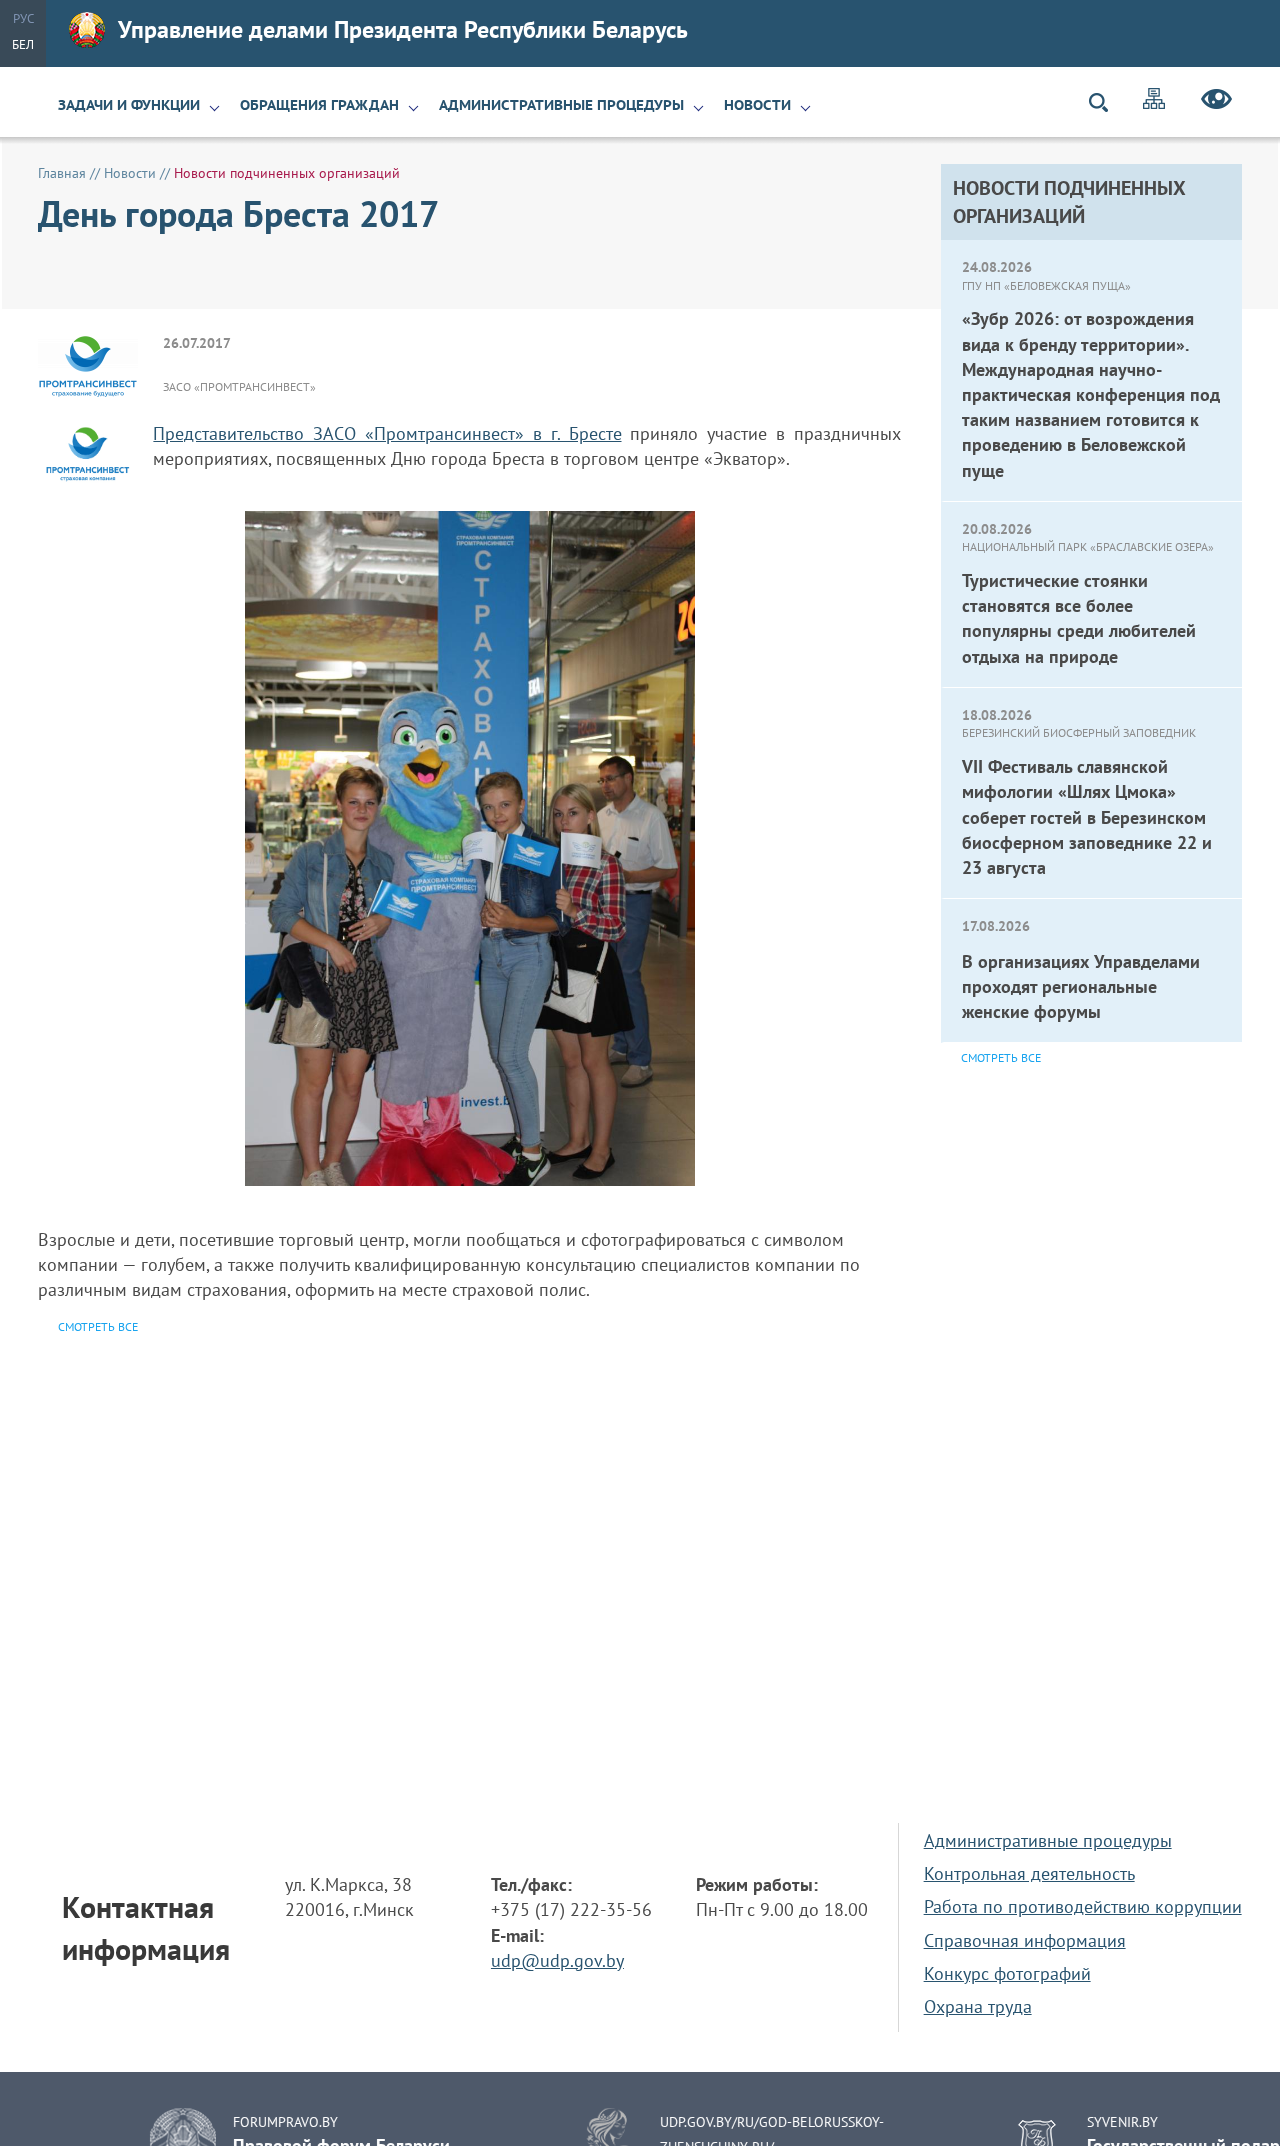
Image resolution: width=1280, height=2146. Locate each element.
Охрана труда (978, 2006)
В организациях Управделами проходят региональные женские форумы (1081, 986)
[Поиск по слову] (1107, 102)
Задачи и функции (129, 105)
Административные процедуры (561, 105)
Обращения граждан (319, 105)
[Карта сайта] (1154, 101)
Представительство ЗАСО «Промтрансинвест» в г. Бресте (387, 433)
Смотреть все (1001, 1057)
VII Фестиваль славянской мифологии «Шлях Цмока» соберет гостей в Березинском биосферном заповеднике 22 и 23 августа (1087, 817)
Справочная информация (1025, 1940)
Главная (62, 173)
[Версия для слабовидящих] (1216, 102)
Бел (23, 44)
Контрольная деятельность (1029, 1873)
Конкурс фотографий (1007, 1973)
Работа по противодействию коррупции (1083, 1906)
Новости (757, 105)
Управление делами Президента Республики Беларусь (403, 29)
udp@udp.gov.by (557, 1960)
